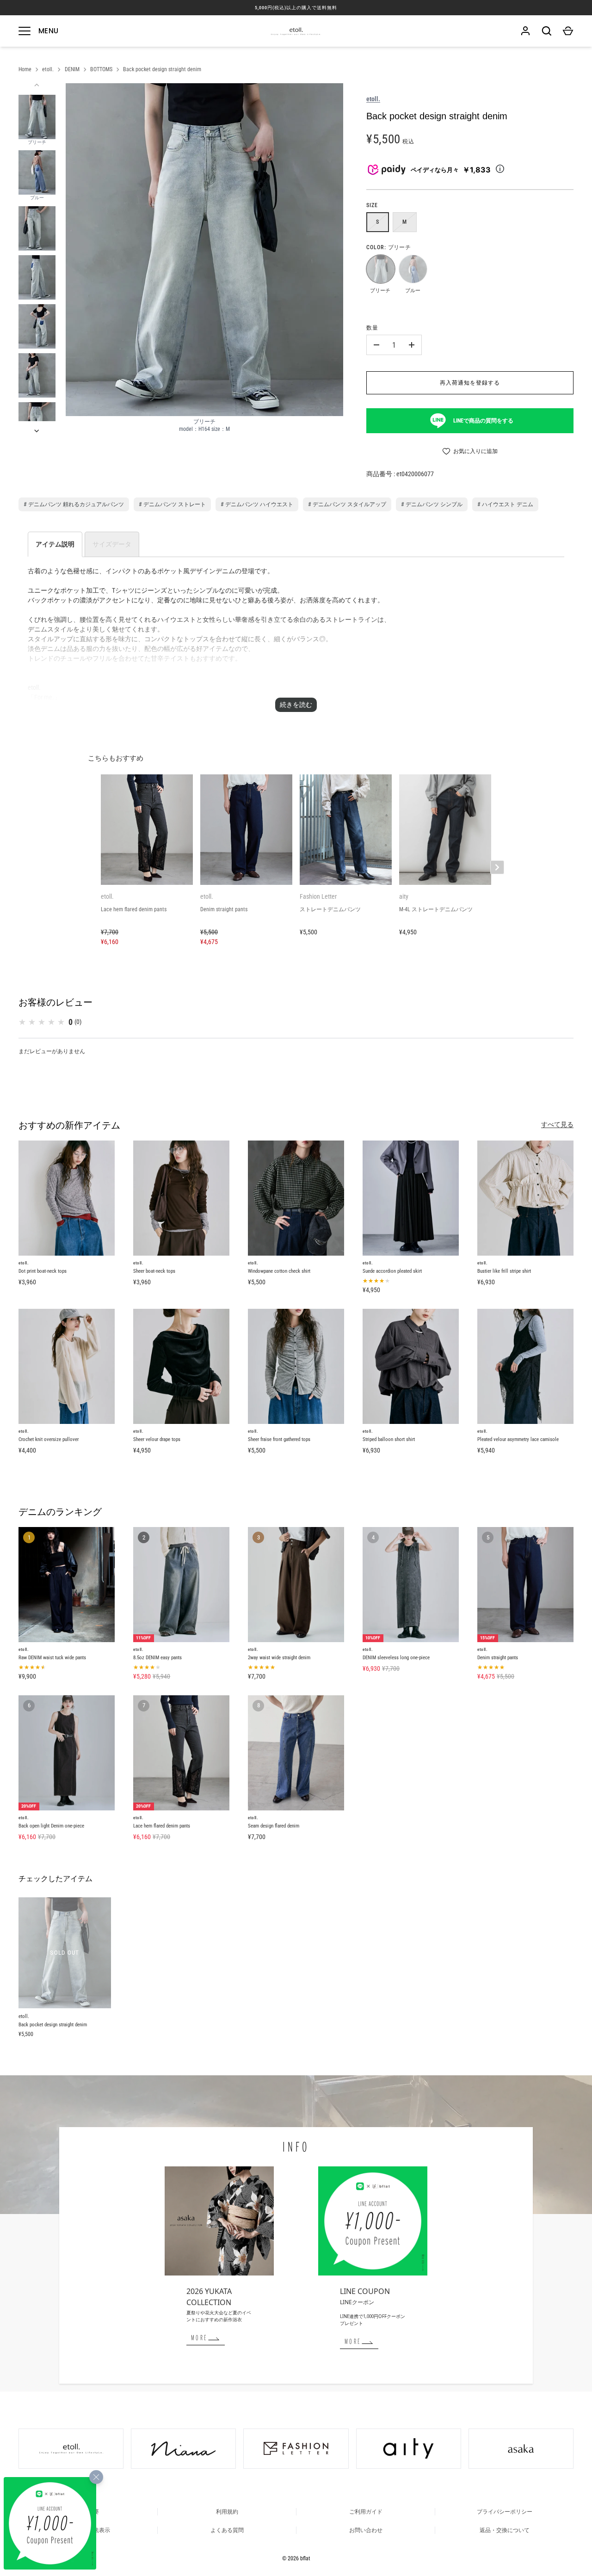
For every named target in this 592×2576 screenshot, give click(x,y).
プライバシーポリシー (505, 2512)
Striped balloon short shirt (389, 1439)
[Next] (37, 431)
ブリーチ (380, 269)
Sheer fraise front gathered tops (279, 1439)
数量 (372, 328)
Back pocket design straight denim (162, 69)
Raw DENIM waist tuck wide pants (52, 1658)
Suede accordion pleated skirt (392, 1271)
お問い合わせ (366, 2530)
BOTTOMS (101, 69)
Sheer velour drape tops (157, 1439)
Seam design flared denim (274, 1826)
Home (25, 69)
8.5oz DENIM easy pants (157, 1658)
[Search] (547, 31)
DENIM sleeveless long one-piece (396, 1658)
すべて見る (557, 1124)
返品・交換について (505, 2530)
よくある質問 (227, 2530)
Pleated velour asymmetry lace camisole (518, 1439)
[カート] (568, 31)
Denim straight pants (498, 1658)
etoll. (48, 69)
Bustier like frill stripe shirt (504, 1271)
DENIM (72, 69)
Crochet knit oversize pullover (49, 1439)
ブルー (413, 269)
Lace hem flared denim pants (162, 1826)
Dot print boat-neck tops (43, 1271)
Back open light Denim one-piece (51, 1826)
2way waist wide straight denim (279, 1658)
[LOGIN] (525, 31)
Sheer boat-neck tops (154, 1271)
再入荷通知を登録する (470, 383)
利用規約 (227, 2512)
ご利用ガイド (366, 2512)
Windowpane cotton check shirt (279, 1271)
